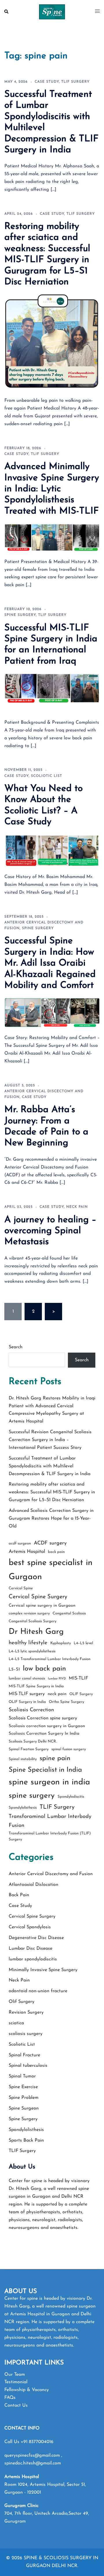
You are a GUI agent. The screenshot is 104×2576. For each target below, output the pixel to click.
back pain (56, 1552)
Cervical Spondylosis (30, 1927)
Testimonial (16, 2382)
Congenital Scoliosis (69, 1613)
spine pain (55, 1759)
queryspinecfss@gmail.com (33, 2455)
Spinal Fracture (24, 2055)
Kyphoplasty (61, 1643)
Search (16, 1347)
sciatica (16, 2023)
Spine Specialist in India (45, 1770)
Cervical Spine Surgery (38, 1597)
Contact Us (16, 2405)
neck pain (57, 1694)
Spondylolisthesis (23, 1808)
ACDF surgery (50, 1543)
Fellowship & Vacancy (27, 2390)
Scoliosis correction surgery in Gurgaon (47, 1726)
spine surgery (32, 1796)
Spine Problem (24, 2098)
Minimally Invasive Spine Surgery (43, 1970)
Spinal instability (23, 1759)
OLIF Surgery (81, 1694)
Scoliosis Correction (31, 1710)
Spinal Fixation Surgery (29, 1749)
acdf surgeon (20, 1543)
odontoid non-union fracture (38, 1991)
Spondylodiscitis (71, 1797)
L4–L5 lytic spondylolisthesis (32, 1651)
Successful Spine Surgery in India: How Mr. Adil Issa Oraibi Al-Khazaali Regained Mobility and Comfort (50, 963)
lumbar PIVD (57, 1679)
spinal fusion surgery (69, 1749)
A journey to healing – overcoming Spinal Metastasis (50, 1231)
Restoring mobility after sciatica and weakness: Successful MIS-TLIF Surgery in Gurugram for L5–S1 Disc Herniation (52, 1492)
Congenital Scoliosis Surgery (32, 1621)
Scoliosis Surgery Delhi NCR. (33, 1741)
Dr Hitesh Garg (36, 1632)
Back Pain (19, 1895)
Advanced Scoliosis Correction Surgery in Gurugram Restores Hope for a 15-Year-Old (51, 1518)
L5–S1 (14, 1670)
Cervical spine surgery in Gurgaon (42, 1606)
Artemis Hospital (27, 1552)
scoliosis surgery (26, 2034)
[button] (7, 12)
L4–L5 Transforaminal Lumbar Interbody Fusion (50, 1659)
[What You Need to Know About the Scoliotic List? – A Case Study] (52, 850)
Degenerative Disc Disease (36, 1938)
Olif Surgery (22, 2002)
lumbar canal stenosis (27, 1678)
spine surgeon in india (49, 1782)
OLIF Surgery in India (27, 1702)
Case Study (47, 82)
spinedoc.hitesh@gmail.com (33, 2463)
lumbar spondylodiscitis (33, 1959)
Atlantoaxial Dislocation (34, 1885)
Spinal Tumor (22, 2076)
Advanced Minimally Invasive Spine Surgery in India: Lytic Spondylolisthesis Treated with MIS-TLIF (52, 489)
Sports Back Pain (26, 2140)
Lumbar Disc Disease (30, 1949)
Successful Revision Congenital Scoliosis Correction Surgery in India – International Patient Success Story (50, 1440)
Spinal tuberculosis (28, 2066)
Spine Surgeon (24, 2108)
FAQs (10, 2398)
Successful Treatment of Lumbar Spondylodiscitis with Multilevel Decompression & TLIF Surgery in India (50, 1466)
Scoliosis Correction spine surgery (43, 1718)
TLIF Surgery (75, 82)
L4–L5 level (83, 1643)
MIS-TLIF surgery (27, 1694)
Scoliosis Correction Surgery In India (44, 1734)
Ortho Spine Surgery (66, 1702)
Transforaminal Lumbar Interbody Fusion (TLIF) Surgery (50, 1837)
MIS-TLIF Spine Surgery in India (36, 1686)
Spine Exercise (23, 2087)
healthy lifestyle (28, 1643)
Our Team (15, 2375)
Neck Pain (77, 1207)
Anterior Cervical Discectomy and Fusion (51, 1874)
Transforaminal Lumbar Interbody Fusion (50, 1821)
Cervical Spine (21, 1588)
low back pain (44, 1669)
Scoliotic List (47, 776)
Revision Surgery (26, 2012)
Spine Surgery (20, 615)
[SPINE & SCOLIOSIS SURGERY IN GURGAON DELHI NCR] (52, 12)
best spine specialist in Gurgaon (51, 1570)
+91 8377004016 (37, 2442)
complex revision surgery (29, 1613)
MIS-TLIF (78, 1678)
